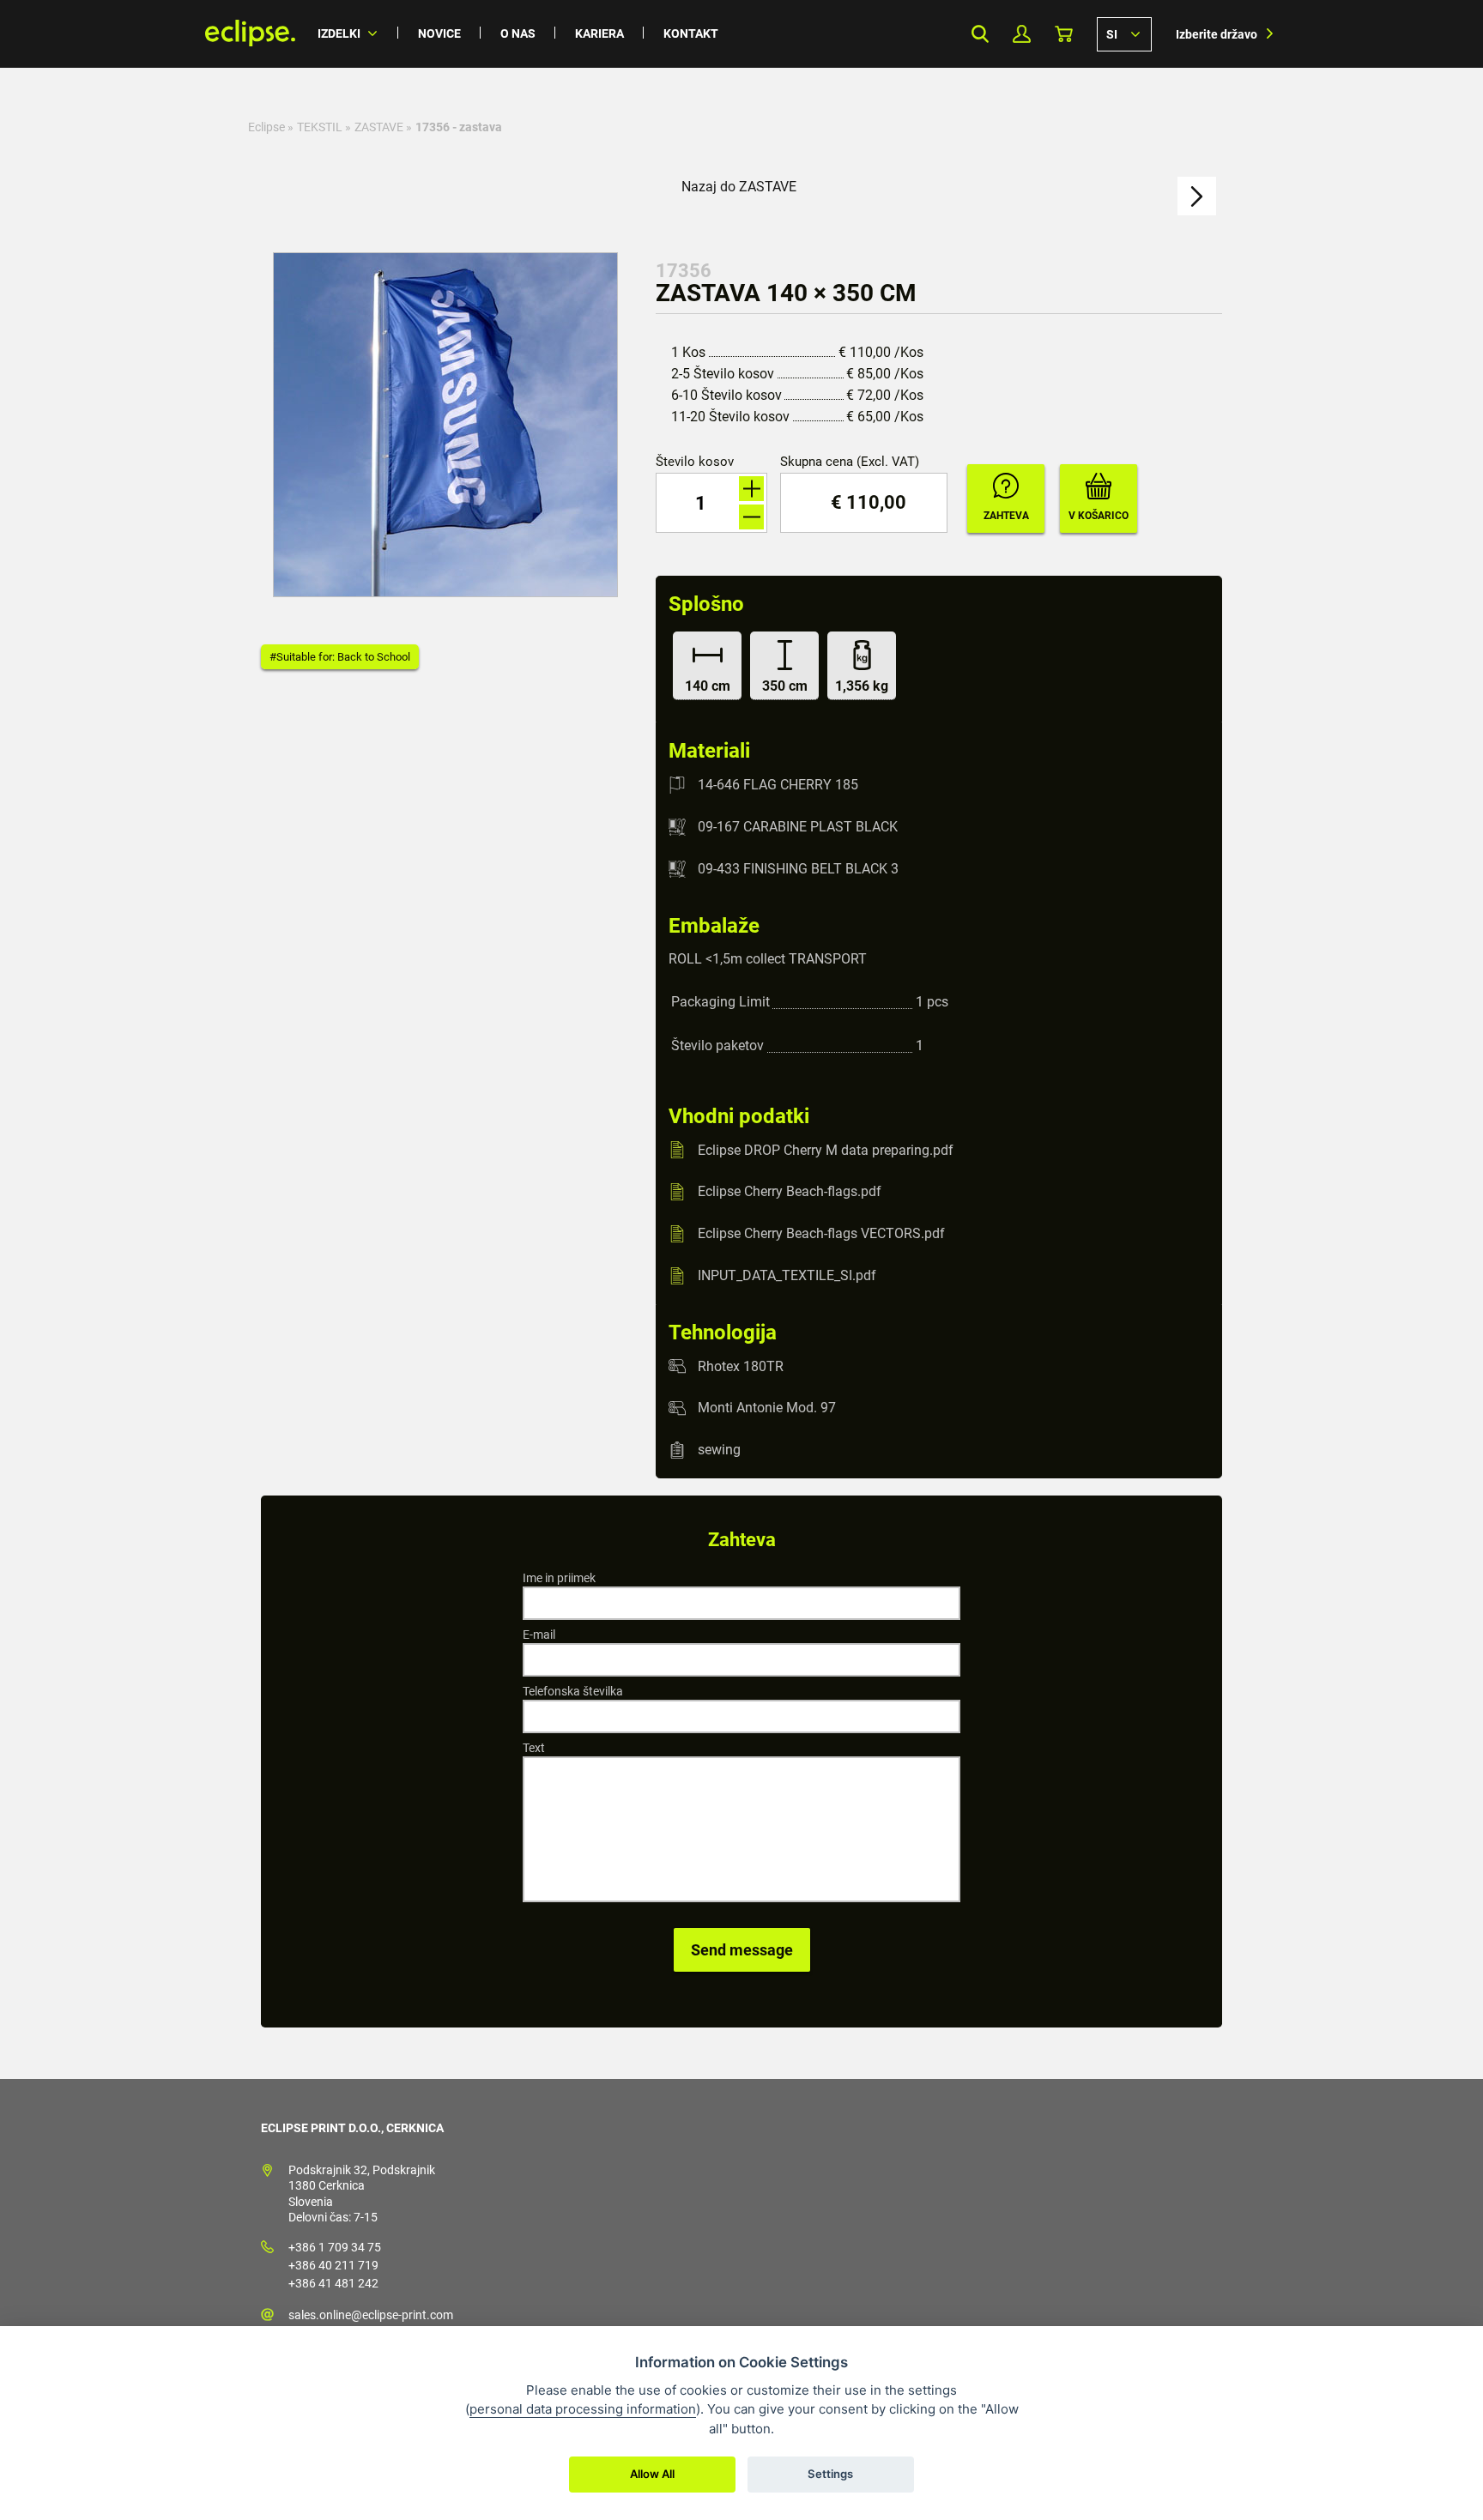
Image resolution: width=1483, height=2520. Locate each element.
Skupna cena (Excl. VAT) (850, 462)
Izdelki (339, 33)
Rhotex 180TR (741, 1366)
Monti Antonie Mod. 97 (767, 1408)
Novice (439, 33)
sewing (719, 1450)
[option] (445, 425)
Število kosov (695, 462)
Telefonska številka (573, 1691)
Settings (830, 2474)
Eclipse (266, 127)
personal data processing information (583, 2409)
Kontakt (691, 33)
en (1124, 33)
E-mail (539, 1635)
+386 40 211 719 (333, 2265)
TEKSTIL (320, 127)
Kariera (599, 33)
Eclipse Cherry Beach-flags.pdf (790, 1191)
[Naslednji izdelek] (1197, 196)
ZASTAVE (379, 127)
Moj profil (1022, 34)
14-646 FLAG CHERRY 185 (778, 785)
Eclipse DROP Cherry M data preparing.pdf (826, 1149)
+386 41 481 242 (333, 2283)
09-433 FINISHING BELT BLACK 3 (798, 869)
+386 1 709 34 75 (335, 2247)
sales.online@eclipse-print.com (371, 2315)
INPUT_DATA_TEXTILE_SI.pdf (787, 1275)
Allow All (652, 2474)
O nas (518, 33)
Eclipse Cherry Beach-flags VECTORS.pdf (821, 1233)
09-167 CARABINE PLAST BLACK (798, 827)
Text (534, 1748)
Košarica (1064, 34)
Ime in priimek (559, 1578)
